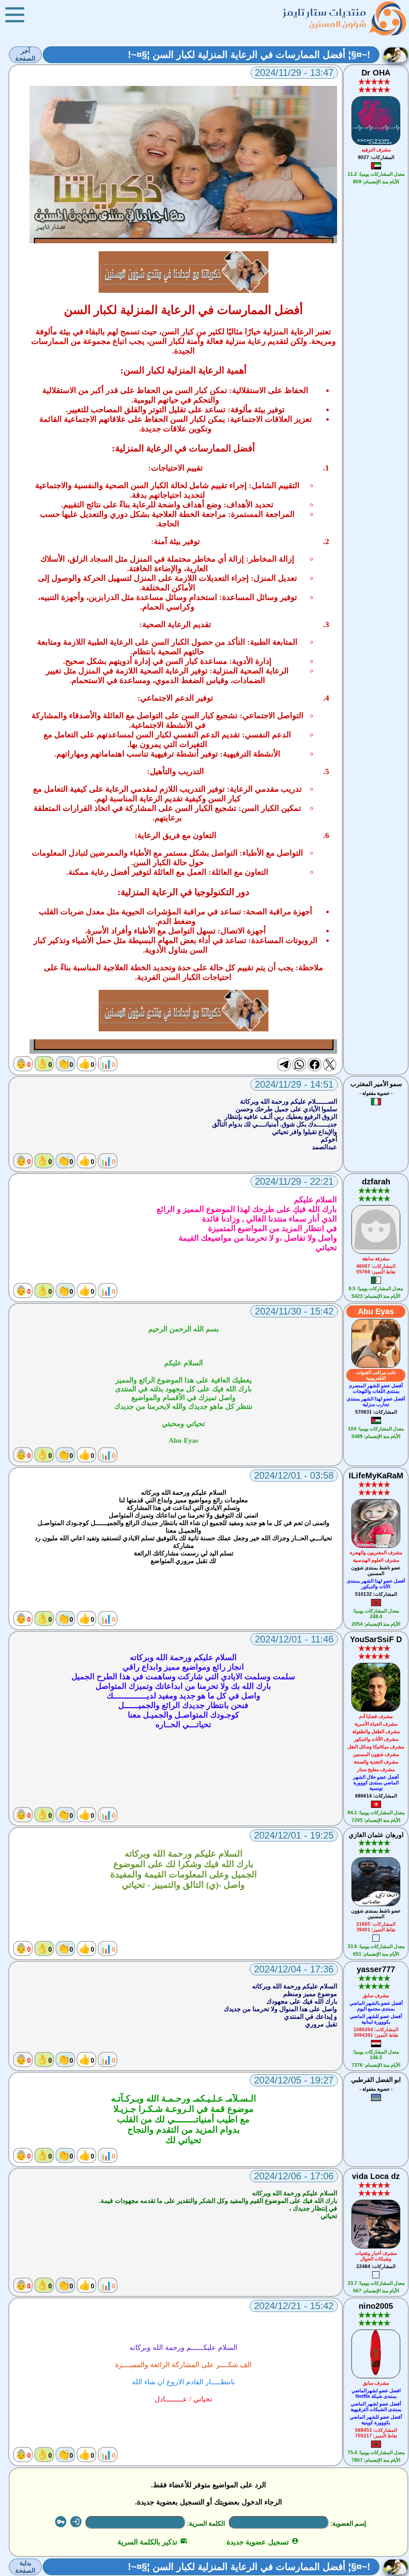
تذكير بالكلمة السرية (152, 2542)
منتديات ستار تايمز (325, 12)
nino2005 (376, 2306)
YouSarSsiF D (376, 1639)
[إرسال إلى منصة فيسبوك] (314, 1065)
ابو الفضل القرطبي (376, 2080)
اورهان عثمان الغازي (376, 1835)
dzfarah (376, 1182)
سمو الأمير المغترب (376, 1084)
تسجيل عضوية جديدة (263, 2542)
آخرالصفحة (25, 55)
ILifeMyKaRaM (376, 1476)
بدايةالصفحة (25, 2567)
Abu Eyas (376, 1311)
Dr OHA (376, 73)
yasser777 (376, 1969)
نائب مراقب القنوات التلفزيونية (376, 1375)
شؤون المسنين (338, 24)
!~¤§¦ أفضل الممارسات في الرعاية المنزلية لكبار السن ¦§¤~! (249, 55)
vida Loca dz (376, 2176)
